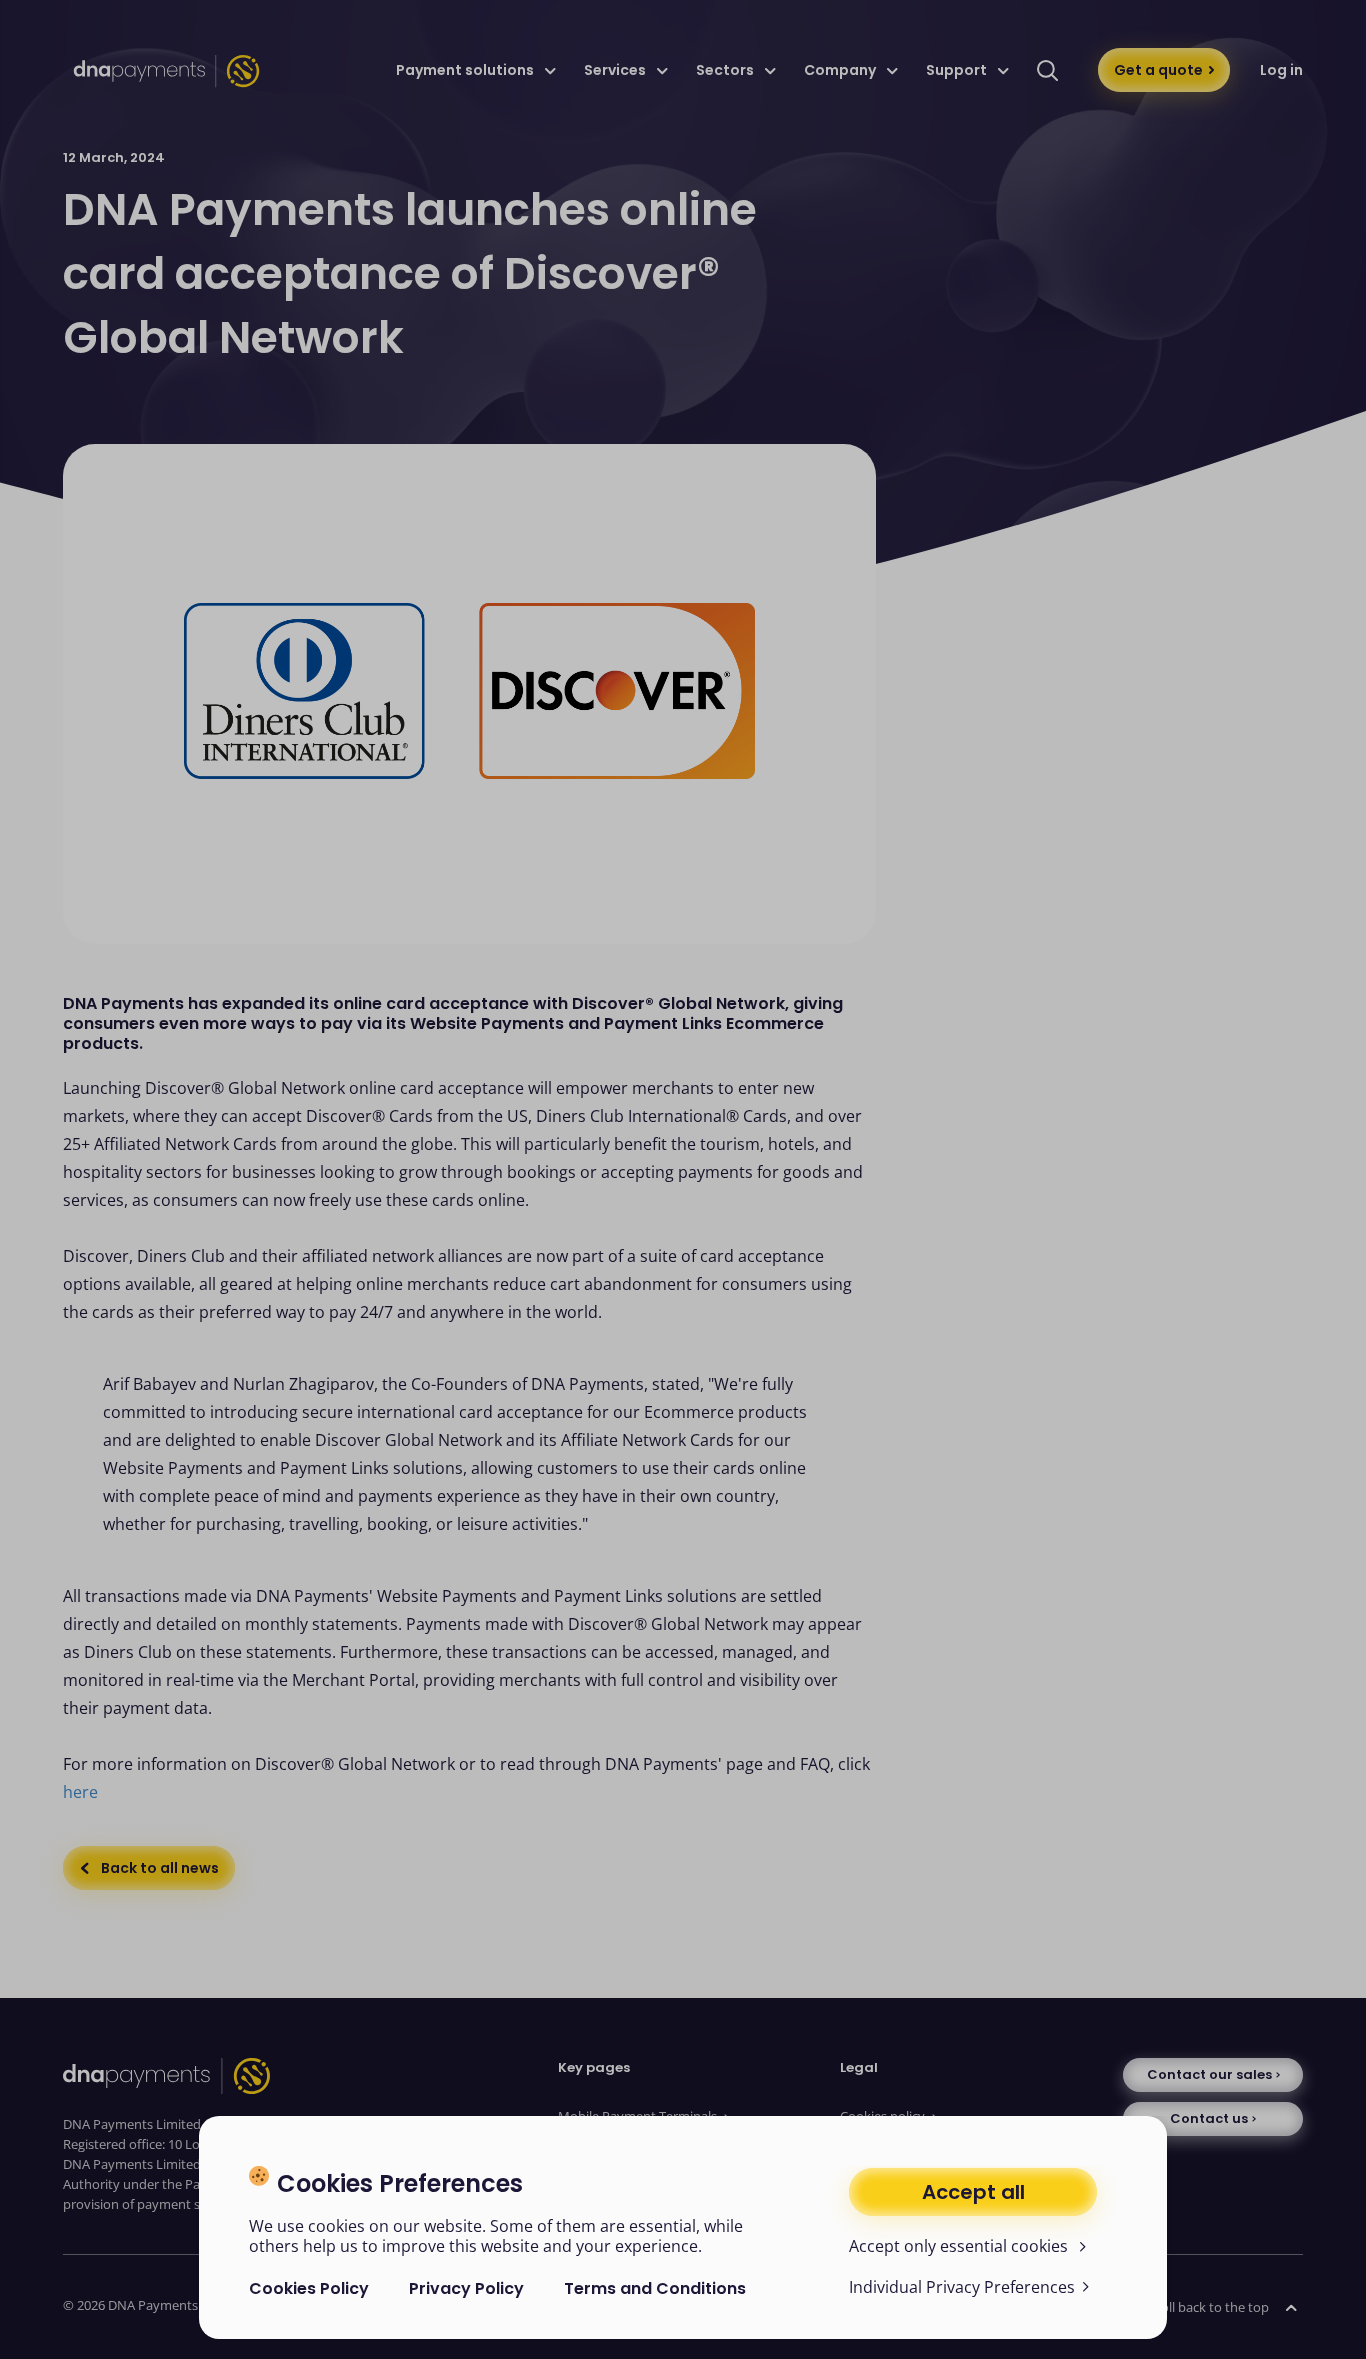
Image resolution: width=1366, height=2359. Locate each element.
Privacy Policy (466, 2288)
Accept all (973, 2192)
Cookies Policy (309, 2288)
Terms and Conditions (655, 2288)
